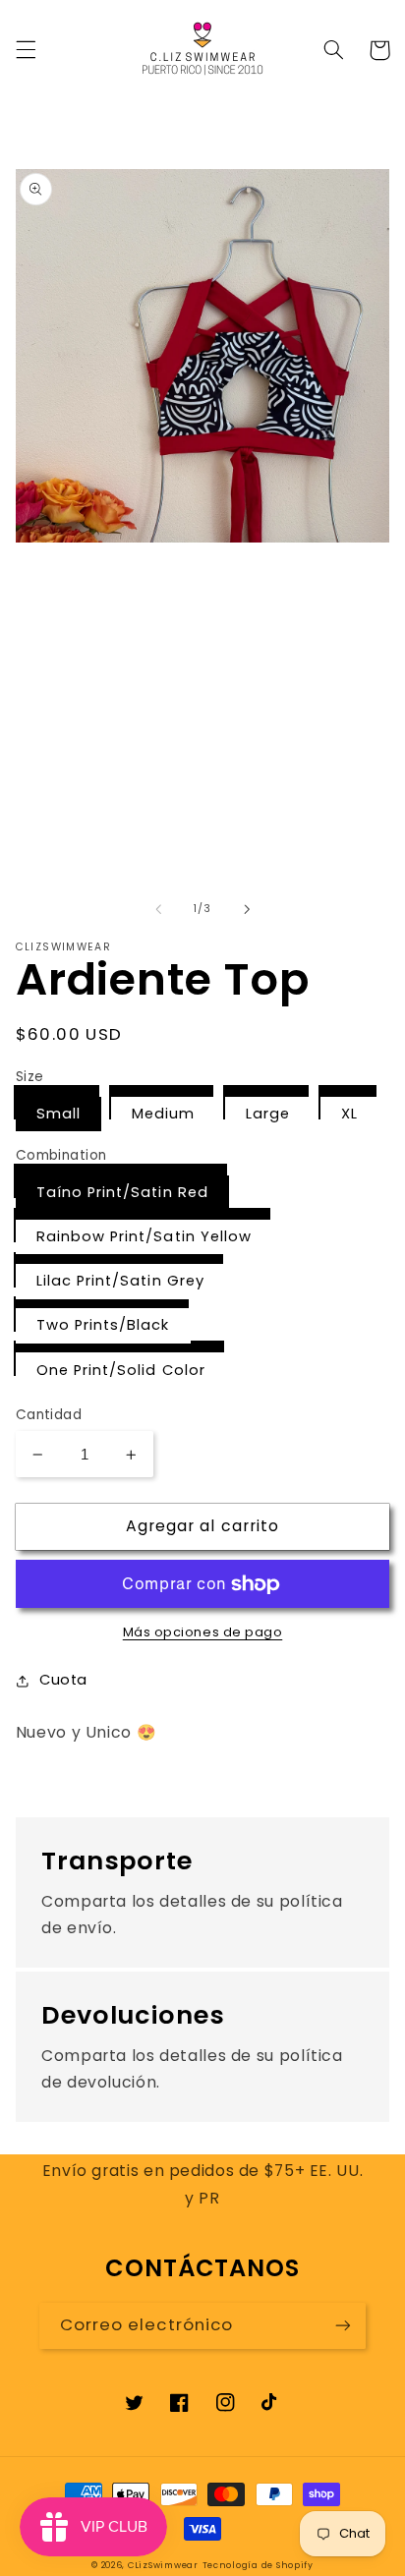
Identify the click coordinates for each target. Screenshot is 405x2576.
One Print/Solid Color (121, 1370)
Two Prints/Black (103, 1325)
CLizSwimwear (163, 2565)
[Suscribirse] (343, 2326)
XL (349, 1114)
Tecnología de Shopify (258, 2565)
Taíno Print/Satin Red (122, 1192)
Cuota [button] (63, 1680)
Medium (163, 1114)
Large (268, 1114)
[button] (26, 50)
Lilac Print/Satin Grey (120, 1281)
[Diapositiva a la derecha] (247, 909)
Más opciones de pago (203, 1632)
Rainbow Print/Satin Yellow (144, 1236)
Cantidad (49, 1415)
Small (58, 1114)
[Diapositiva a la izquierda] (158, 909)
